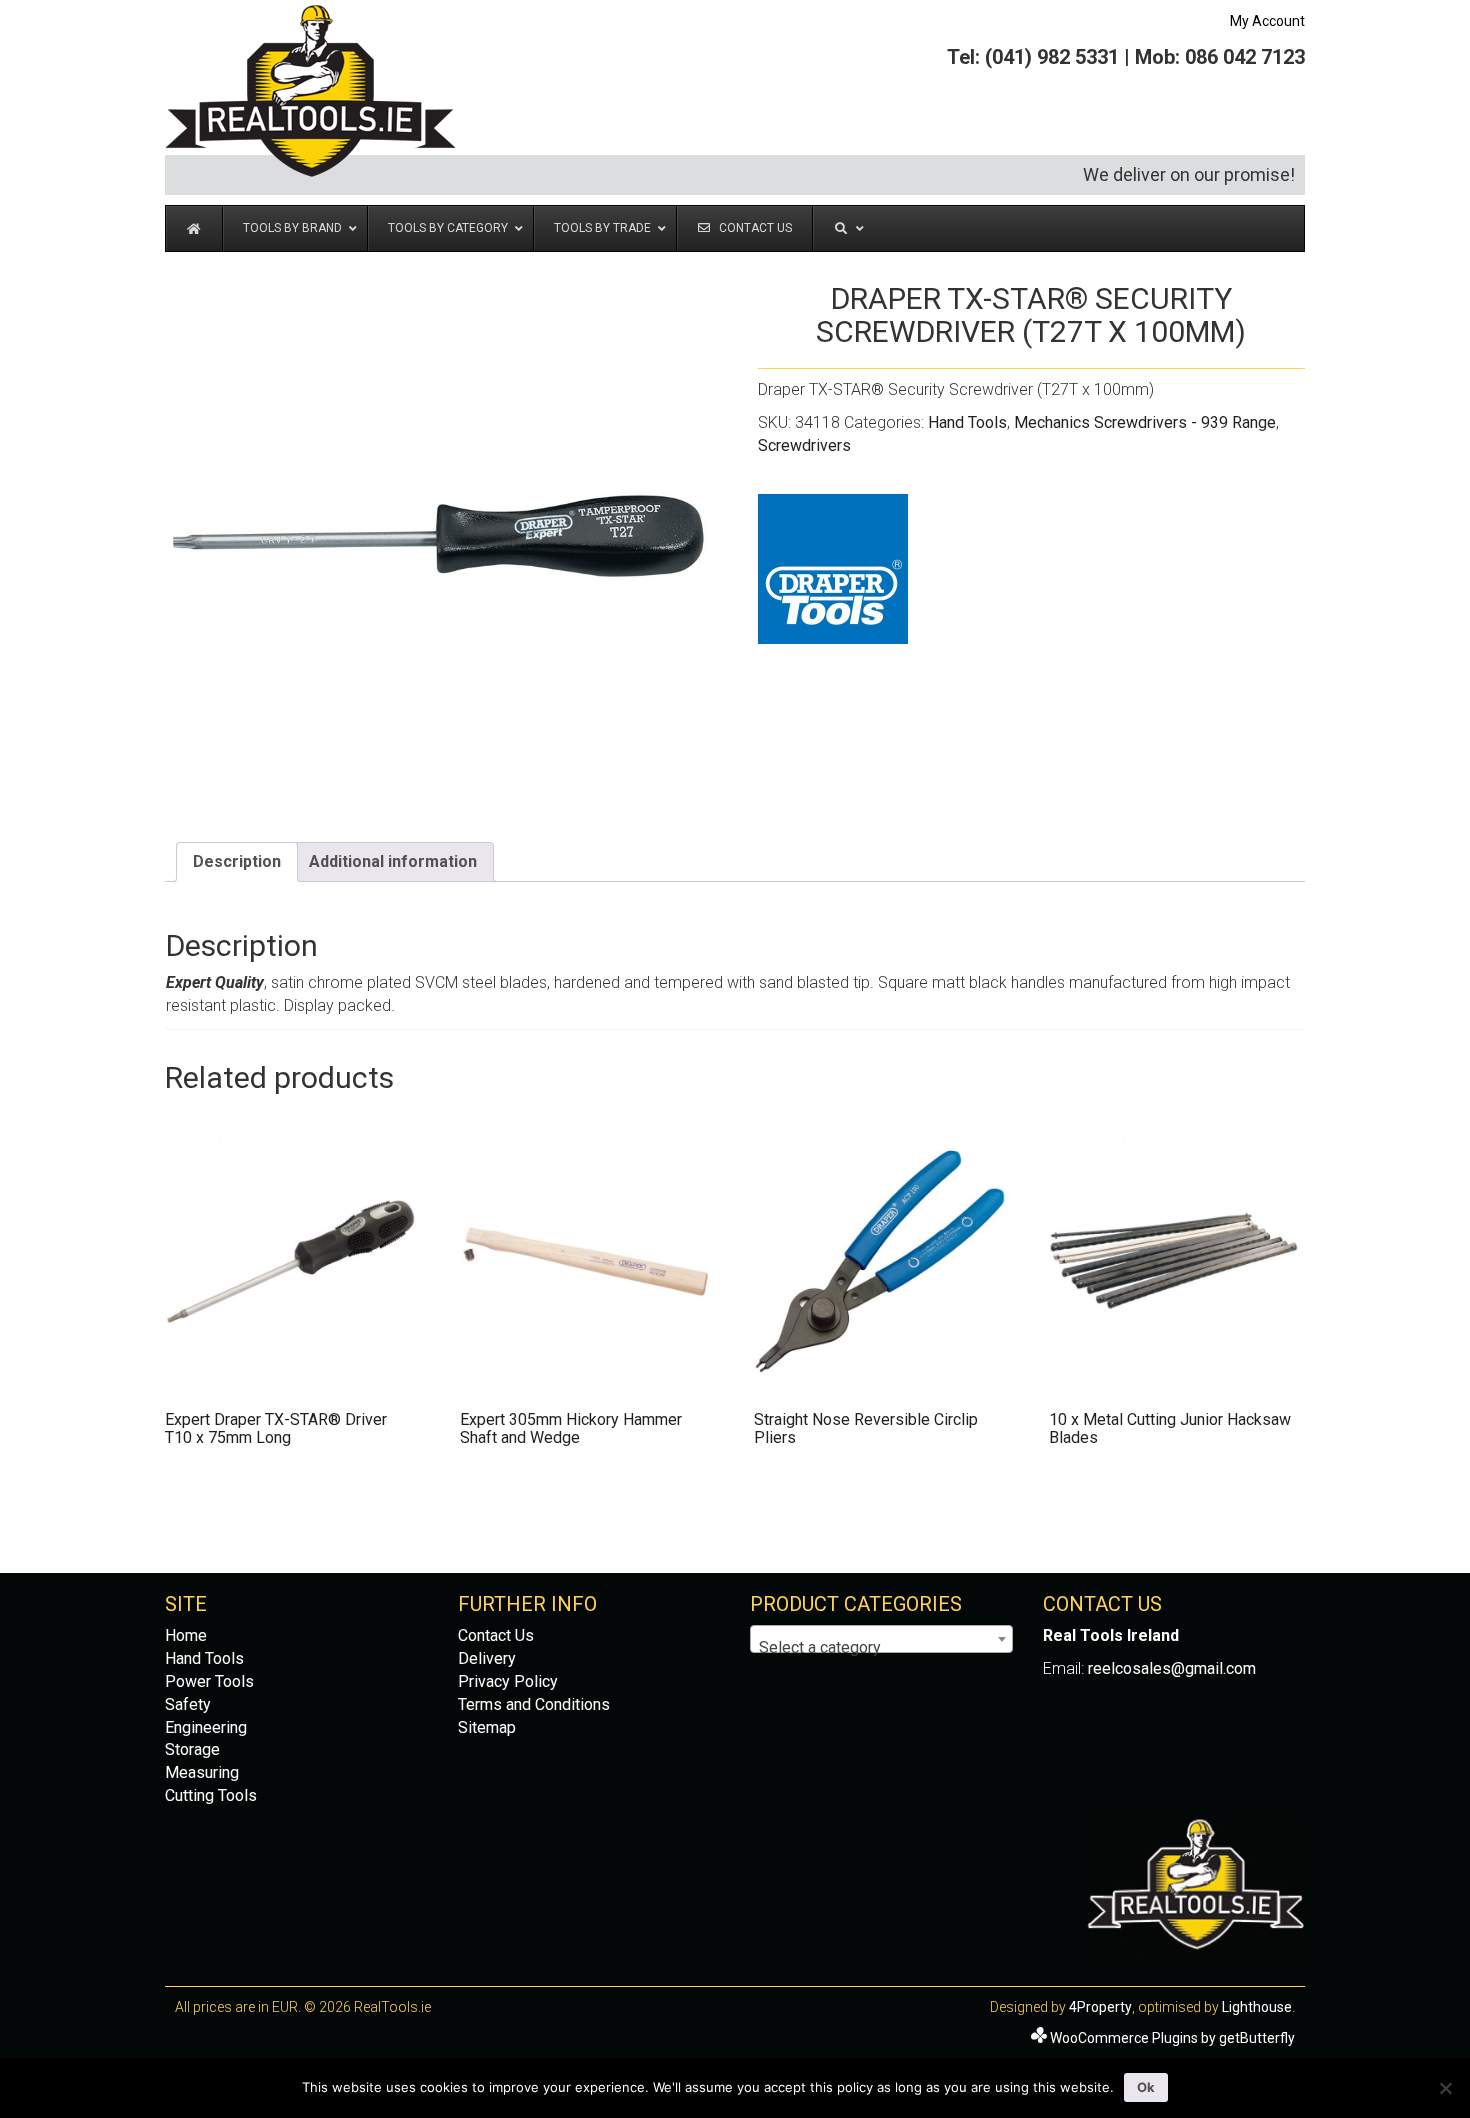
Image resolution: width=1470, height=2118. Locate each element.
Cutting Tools (211, 1795)
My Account (1267, 21)
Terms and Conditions (534, 1704)
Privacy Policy (508, 1681)
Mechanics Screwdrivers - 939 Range (1145, 422)
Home (186, 1635)
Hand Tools (967, 422)
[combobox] (881, 1639)
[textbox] (881, 1648)
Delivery (487, 1658)
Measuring (202, 1772)
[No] (1445, 2088)
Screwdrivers (804, 445)
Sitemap (487, 1727)
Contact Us (496, 1635)
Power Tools (209, 1681)
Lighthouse (1257, 2007)
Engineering (206, 1727)
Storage (192, 1749)
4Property (1100, 2007)
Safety (188, 1704)
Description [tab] (237, 861)
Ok (1146, 2087)
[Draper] (833, 569)
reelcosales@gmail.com (1172, 1668)
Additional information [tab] (393, 861)
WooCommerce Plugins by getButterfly (1172, 2038)
